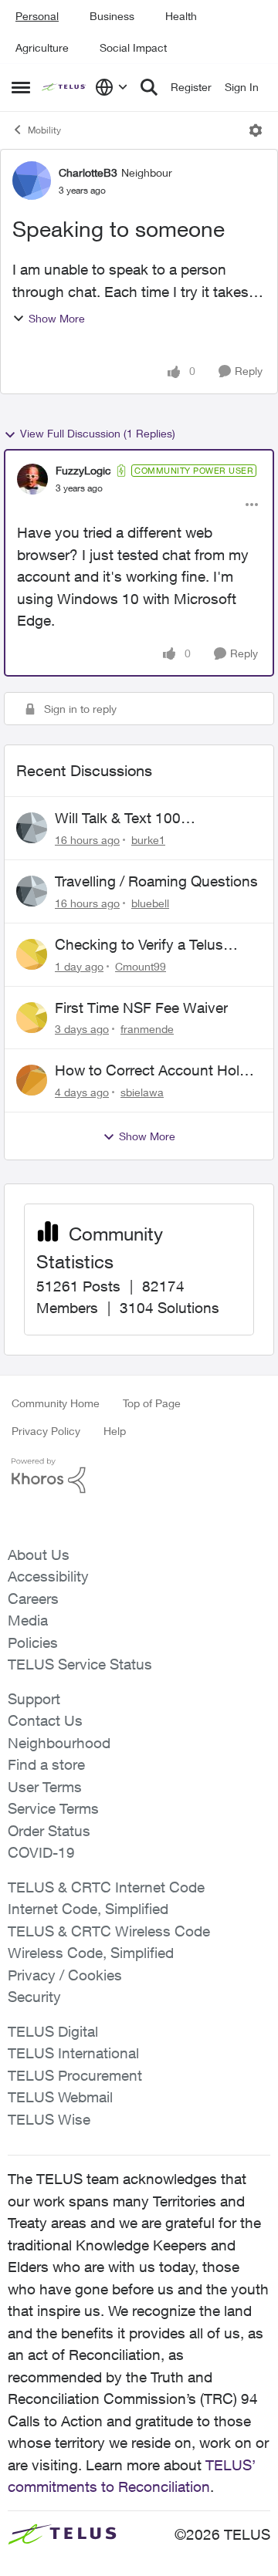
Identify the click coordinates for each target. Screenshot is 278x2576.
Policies (33, 1642)
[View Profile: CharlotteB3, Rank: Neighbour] (32, 181)
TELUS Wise (49, 2119)
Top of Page (152, 1403)
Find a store (46, 1764)
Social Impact (133, 47)
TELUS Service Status (80, 1664)
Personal (37, 16)
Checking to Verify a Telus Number (139, 945)
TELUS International (73, 2053)
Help (115, 1431)
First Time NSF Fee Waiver (141, 1008)
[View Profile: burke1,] (32, 828)
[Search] (149, 87)
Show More (57, 318)
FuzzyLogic (83, 470)
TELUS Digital (53, 2031)
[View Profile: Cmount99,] (32, 954)
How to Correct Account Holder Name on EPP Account (158, 1071)
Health (181, 16)
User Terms (45, 1787)
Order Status (49, 1831)
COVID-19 (41, 1852)
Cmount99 (141, 966)
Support (34, 1699)
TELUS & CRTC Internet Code (106, 1887)
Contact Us (45, 1720)
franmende (147, 1029)
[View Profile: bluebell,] (32, 891)
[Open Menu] (256, 130)
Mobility (44, 130)
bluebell (150, 903)
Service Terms (53, 1808)
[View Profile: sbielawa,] (32, 1080)
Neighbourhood (59, 1743)
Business (112, 16)
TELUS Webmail (60, 2097)
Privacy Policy (46, 1431)
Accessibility (48, 1576)
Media (28, 1620)
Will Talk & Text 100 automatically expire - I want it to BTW (152, 819)
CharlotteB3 (88, 172)
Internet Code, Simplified (88, 1909)
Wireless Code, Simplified (91, 1953)
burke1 (148, 840)
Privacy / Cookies (65, 1975)
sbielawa (142, 1092)
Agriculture (42, 47)
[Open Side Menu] (21, 87)
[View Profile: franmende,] (32, 1018)
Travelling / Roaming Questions (156, 881)
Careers (33, 1599)
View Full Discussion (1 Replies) (98, 433)
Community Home (56, 1403)
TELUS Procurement (75, 2075)
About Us (39, 1555)
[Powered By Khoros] (139, 1476)
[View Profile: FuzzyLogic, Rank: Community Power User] (32, 479)
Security (34, 1997)
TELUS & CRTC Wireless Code (109, 1931)
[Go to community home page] (64, 88)
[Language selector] (112, 87)
